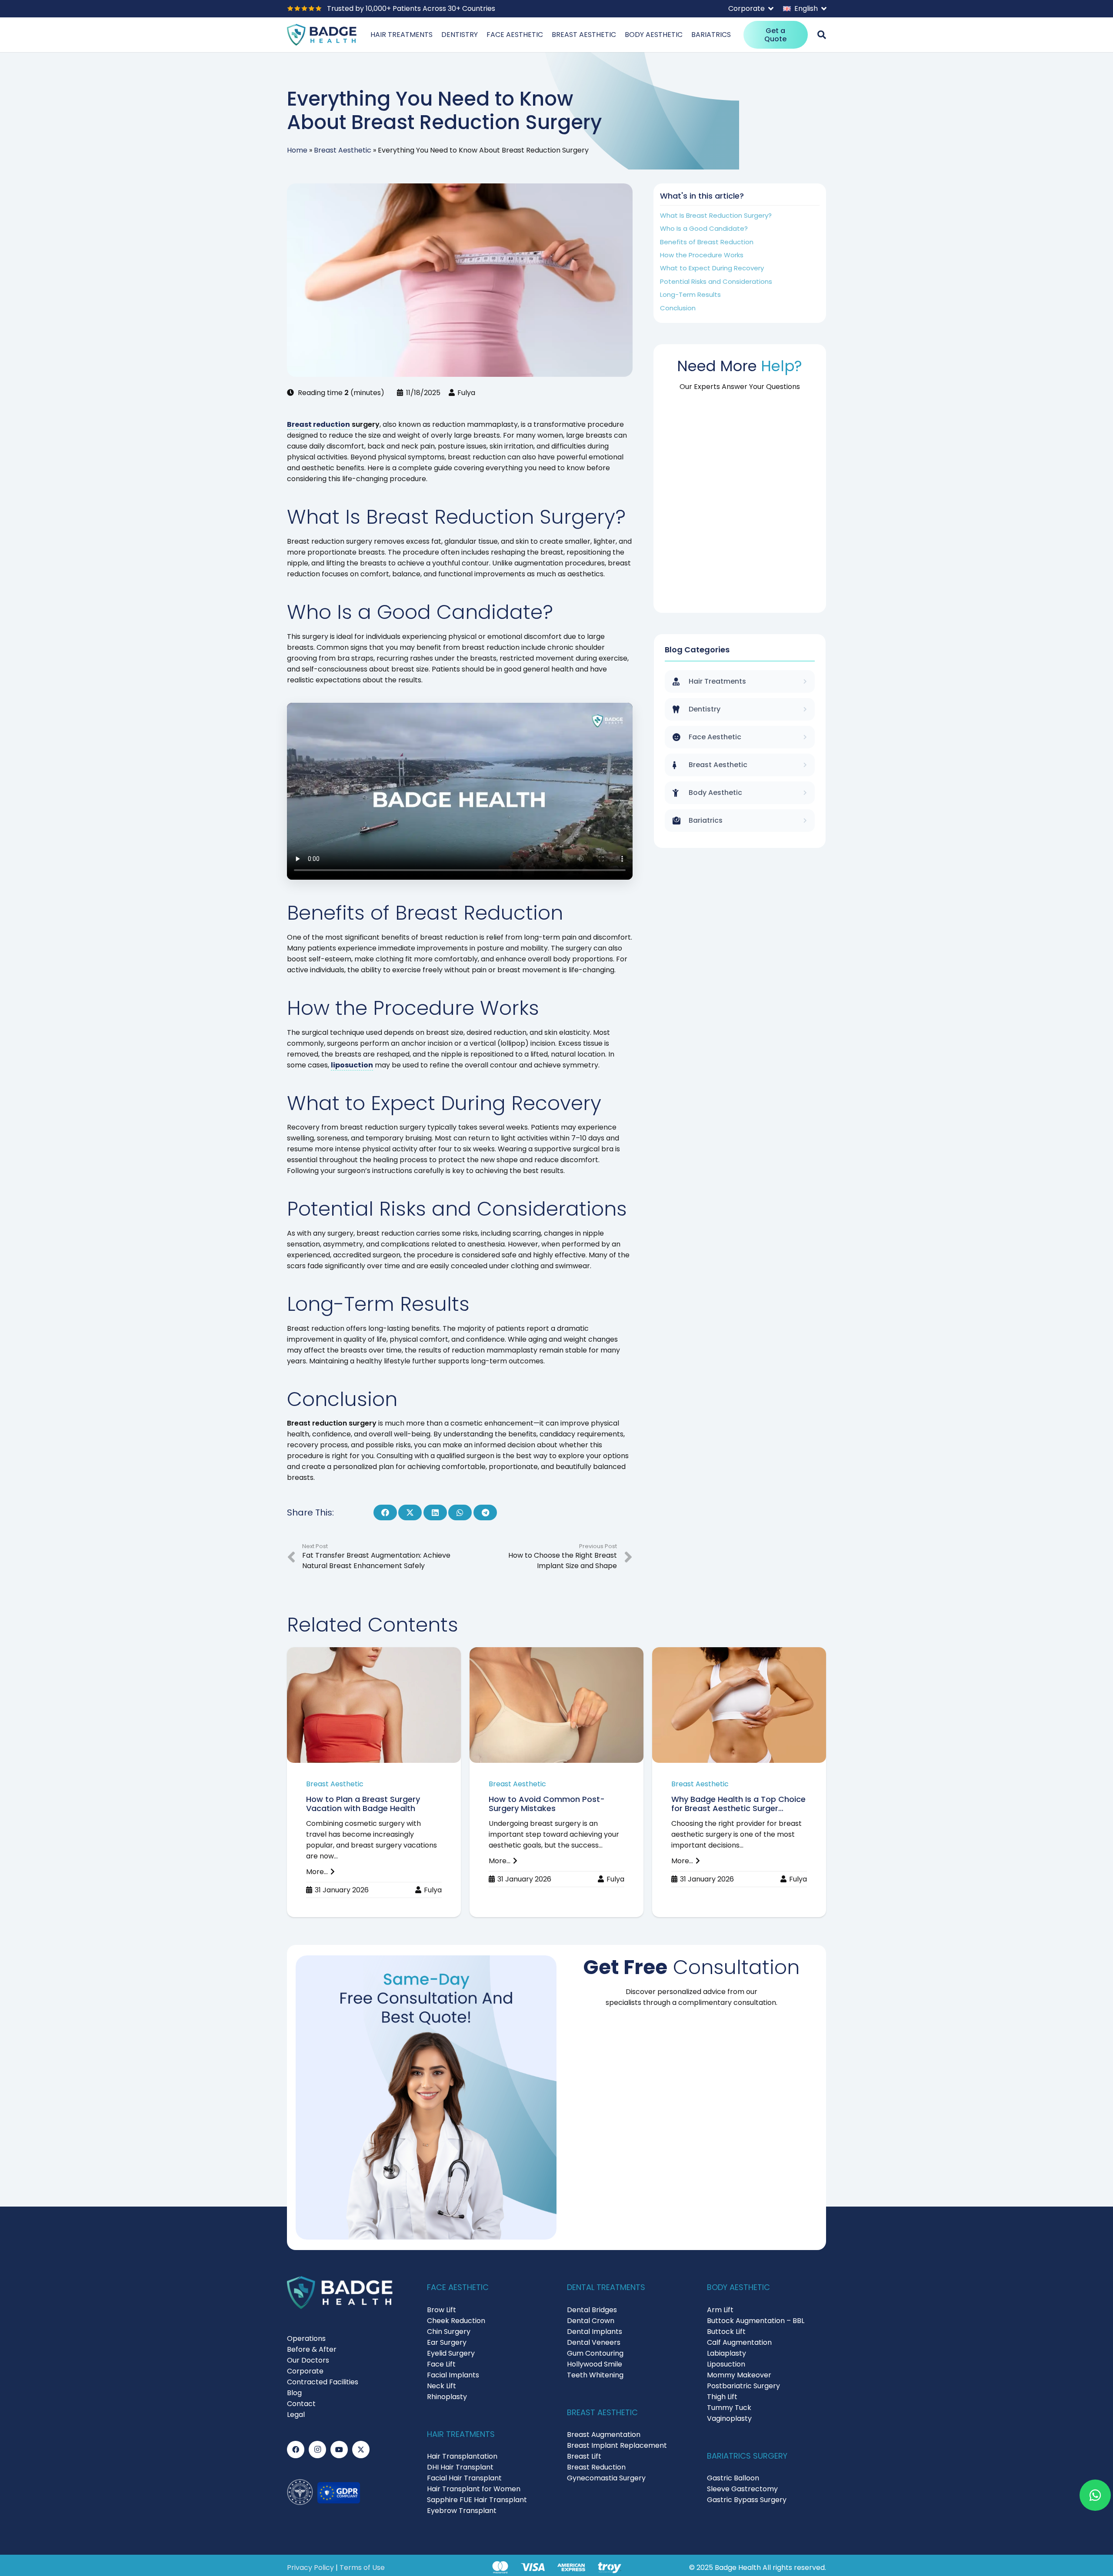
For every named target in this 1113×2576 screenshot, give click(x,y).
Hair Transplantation (462, 2456)
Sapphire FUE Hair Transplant (477, 2500)
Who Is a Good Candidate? (704, 228)
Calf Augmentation (739, 2342)
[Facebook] (296, 2450)
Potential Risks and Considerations (716, 281)
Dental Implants (595, 2332)
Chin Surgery (449, 2332)
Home (297, 150)
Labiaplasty (726, 2353)
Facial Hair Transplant (464, 2478)
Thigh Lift (722, 2397)
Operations (306, 2338)
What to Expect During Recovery (712, 268)
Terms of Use (362, 2568)
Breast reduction (318, 424)
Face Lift (441, 2364)
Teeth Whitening (595, 2375)
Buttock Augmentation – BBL (756, 2321)
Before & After (312, 2349)
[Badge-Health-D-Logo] (322, 35)
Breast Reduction (596, 2467)
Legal (296, 2415)
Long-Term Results (690, 294)
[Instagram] (317, 2450)
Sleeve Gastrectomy (742, 2489)
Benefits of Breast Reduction (707, 242)
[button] (751, 9)
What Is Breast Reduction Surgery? (716, 215)
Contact (301, 2404)
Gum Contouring (595, 2353)
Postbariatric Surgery (743, 2386)
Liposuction (726, 2364)
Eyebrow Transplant (462, 2511)
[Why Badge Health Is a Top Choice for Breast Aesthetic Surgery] (739, 1782)
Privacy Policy (310, 2568)
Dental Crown (591, 2321)
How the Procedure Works (702, 255)
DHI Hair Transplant (460, 2467)
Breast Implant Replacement (617, 2445)
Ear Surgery (447, 2342)
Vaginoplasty (729, 2418)
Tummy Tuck (729, 2408)
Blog (294, 2393)
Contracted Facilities (323, 2382)
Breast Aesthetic (343, 150)
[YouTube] (339, 2450)
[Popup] (822, 35)
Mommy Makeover (739, 2375)
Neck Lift (442, 2386)
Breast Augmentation (604, 2435)
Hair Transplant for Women (474, 2489)
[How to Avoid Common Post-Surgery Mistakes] (556, 1782)
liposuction (352, 1065)
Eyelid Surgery (451, 2353)
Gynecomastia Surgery (606, 2478)
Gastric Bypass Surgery (747, 2500)
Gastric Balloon (733, 2478)
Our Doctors (308, 2360)
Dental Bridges (592, 2310)
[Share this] (385, 1512)
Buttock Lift (726, 2332)
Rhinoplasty (447, 2397)
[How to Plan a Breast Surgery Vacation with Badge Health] (374, 1782)
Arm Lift (720, 2310)
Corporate (305, 2371)
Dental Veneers (594, 2342)
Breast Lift (584, 2456)
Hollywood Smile (595, 2364)
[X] (361, 2450)
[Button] (1095, 2495)
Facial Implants (453, 2375)
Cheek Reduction (456, 2321)
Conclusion (678, 308)
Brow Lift (442, 2310)
